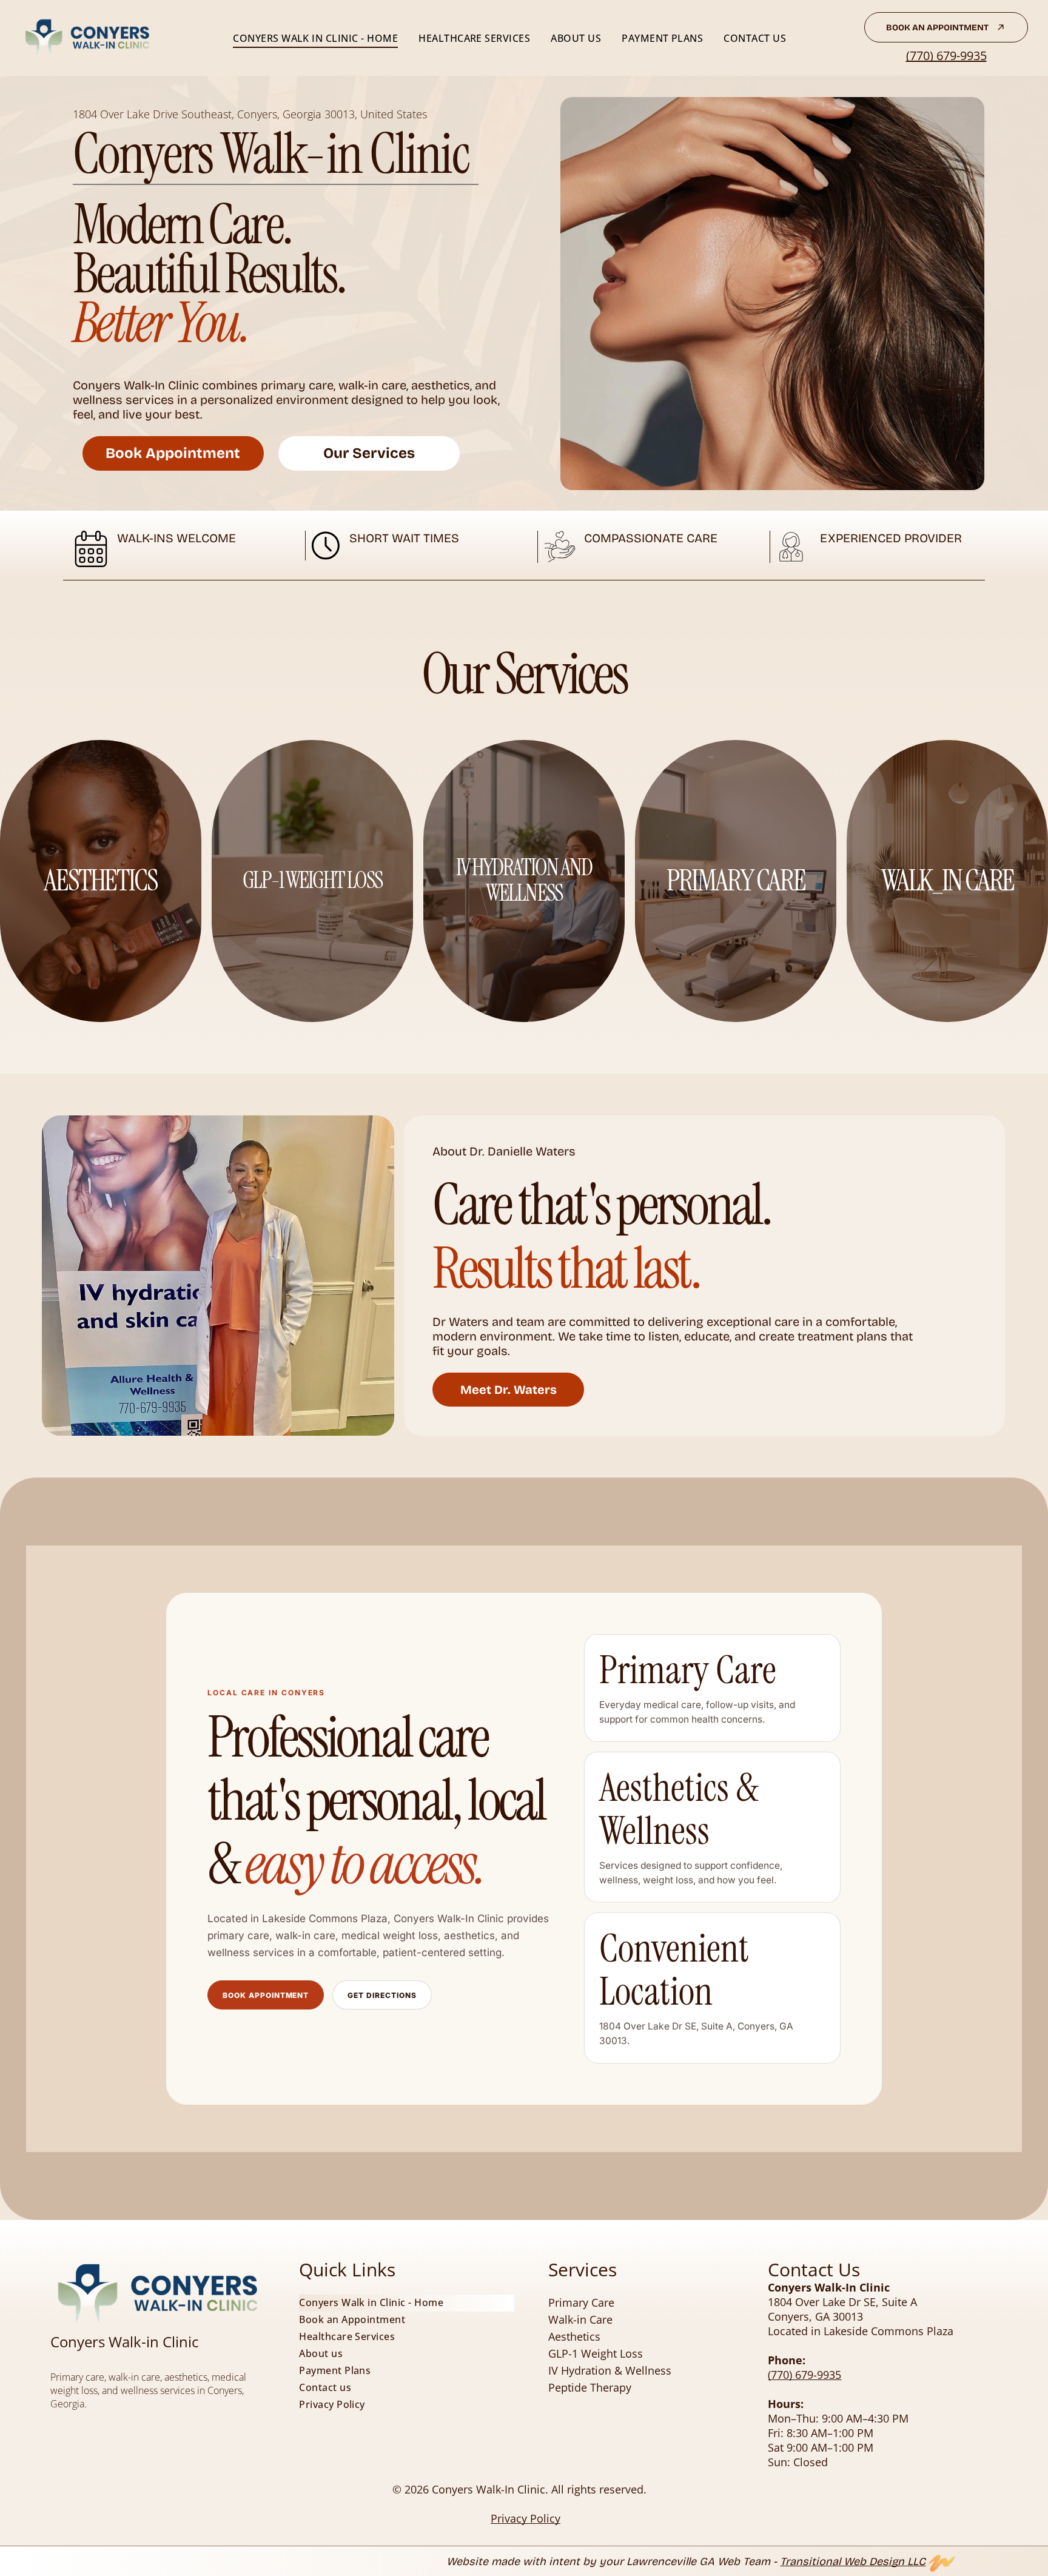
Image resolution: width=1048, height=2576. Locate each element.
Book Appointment (266, 1995)
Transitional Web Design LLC (853, 2561)
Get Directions (382, 1995)
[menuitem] (315, 38)
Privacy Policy (526, 2518)
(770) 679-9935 (946, 55)
